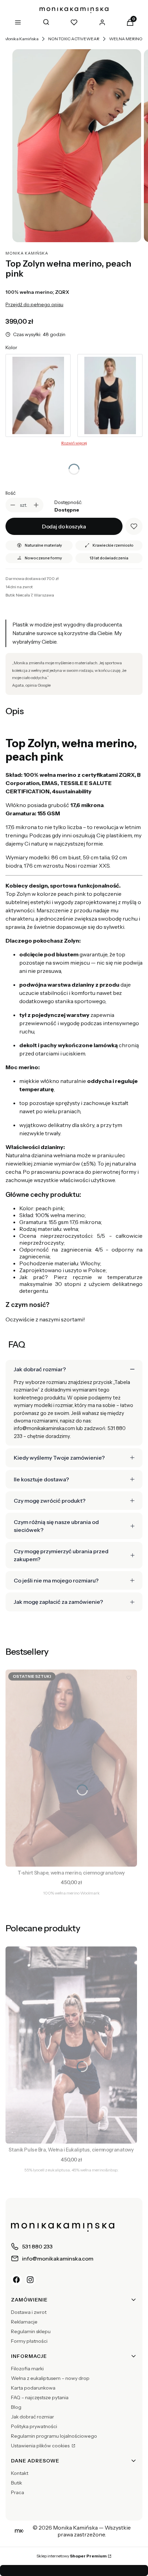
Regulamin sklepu (31, 2331)
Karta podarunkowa (33, 2388)
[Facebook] (17, 2280)
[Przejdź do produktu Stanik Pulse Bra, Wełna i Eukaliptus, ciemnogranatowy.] (71, 2045)
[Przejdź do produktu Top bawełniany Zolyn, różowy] (38, 395)
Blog (16, 2407)
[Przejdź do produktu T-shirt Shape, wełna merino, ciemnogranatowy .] (71, 1768)
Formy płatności (29, 2341)
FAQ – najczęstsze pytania (40, 2397)
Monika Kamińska (22, 39)
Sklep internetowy (72, 2556)
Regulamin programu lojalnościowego (54, 2436)
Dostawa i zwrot (29, 2312)
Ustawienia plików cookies (41, 2446)
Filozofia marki (27, 2369)
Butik (17, 2483)
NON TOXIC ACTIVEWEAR (74, 39)
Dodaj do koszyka (64, 526)
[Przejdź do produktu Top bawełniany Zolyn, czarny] (110, 395)
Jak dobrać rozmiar (33, 2417)
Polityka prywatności (34, 2426)
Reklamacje (24, 2322)
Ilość (10, 493)
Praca (18, 2492)
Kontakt (20, 2473)
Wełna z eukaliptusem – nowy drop (50, 2378)
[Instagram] (30, 2280)
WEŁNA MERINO (126, 39)
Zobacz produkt (71, 1857)
